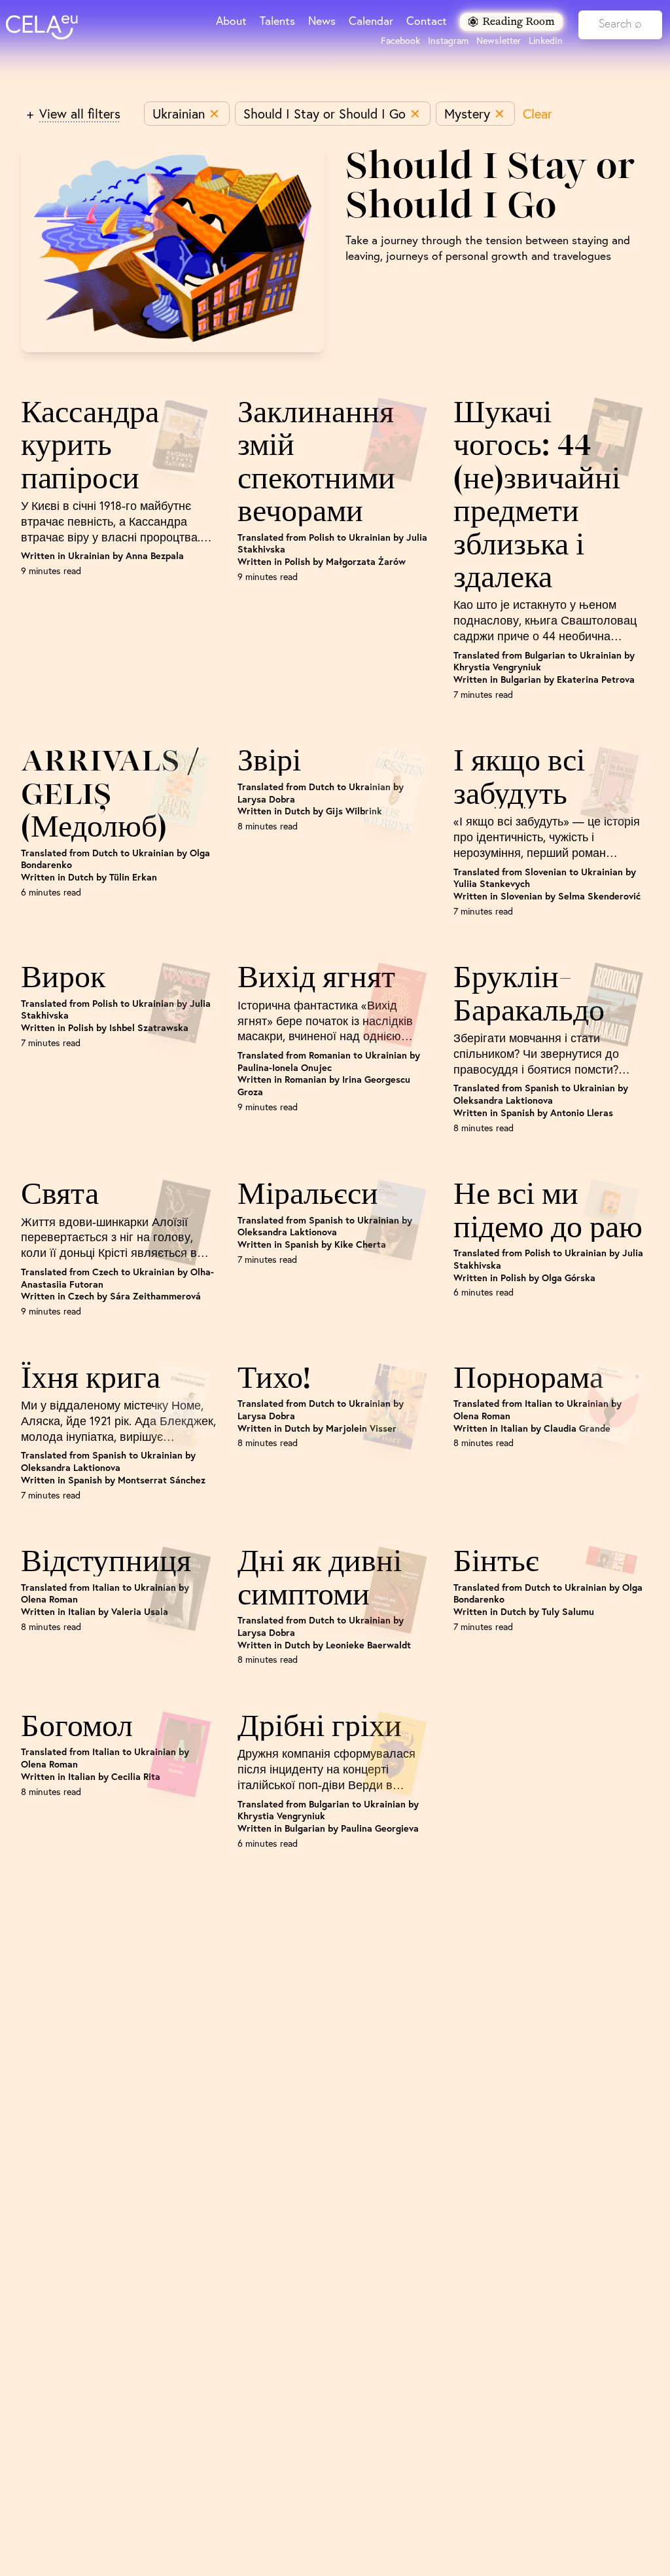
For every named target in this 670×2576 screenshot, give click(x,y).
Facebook (400, 41)
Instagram (448, 41)
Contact (427, 21)
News (322, 21)
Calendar (371, 21)
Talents (277, 21)
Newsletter (499, 41)
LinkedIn (546, 41)
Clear (538, 114)
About (231, 21)
